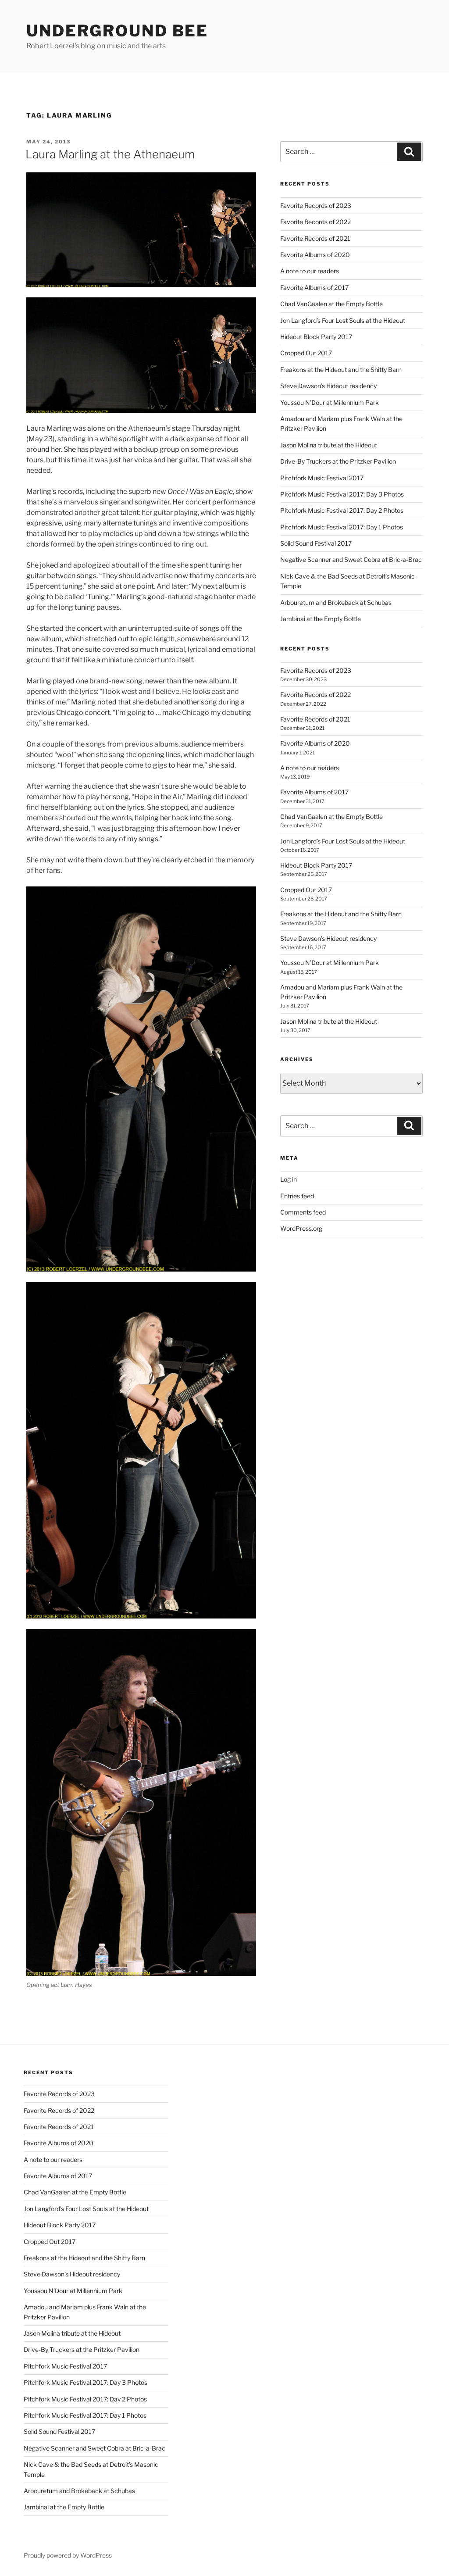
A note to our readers (310, 271)
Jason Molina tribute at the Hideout (329, 445)
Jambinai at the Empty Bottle (321, 619)
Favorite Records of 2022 (315, 222)
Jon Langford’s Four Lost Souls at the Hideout (343, 320)
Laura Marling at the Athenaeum (110, 154)
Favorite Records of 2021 (315, 238)
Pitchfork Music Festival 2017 (322, 478)
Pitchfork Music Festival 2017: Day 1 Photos (342, 527)
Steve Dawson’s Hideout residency (328, 386)
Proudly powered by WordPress (68, 2555)
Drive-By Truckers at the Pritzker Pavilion (338, 461)
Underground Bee (117, 31)
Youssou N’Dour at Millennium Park (330, 402)
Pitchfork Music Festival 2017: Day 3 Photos (342, 494)
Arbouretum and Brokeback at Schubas (336, 602)
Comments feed (303, 1212)
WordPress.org (301, 1228)
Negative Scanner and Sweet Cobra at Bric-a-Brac (351, 559)
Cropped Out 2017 (306, 353)
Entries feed (297, 1196)
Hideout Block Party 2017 (316, 337)
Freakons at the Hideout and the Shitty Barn (341, 370)
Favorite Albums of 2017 (314, 288)
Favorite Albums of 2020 (315, 255)
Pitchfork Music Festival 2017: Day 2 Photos (342, 510)
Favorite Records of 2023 (316, 205)
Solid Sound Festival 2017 (316, 543)
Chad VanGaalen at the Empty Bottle (331, 304)
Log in (289, 1179)
